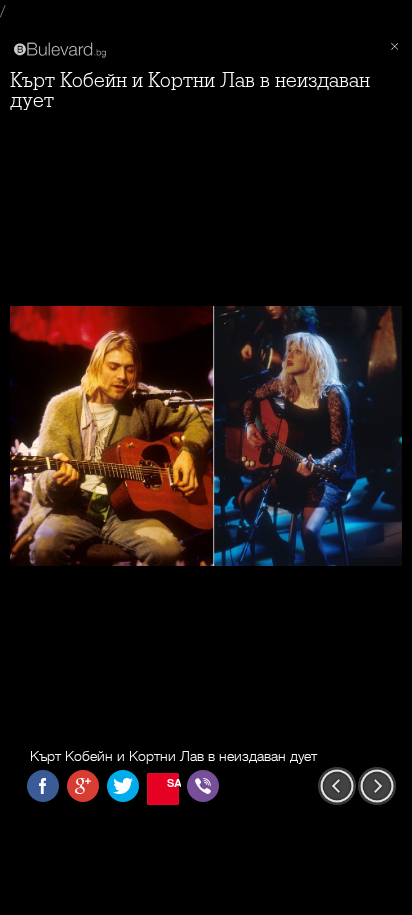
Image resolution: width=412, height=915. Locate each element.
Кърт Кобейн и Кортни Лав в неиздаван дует (190, 90)
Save (173, 782)
